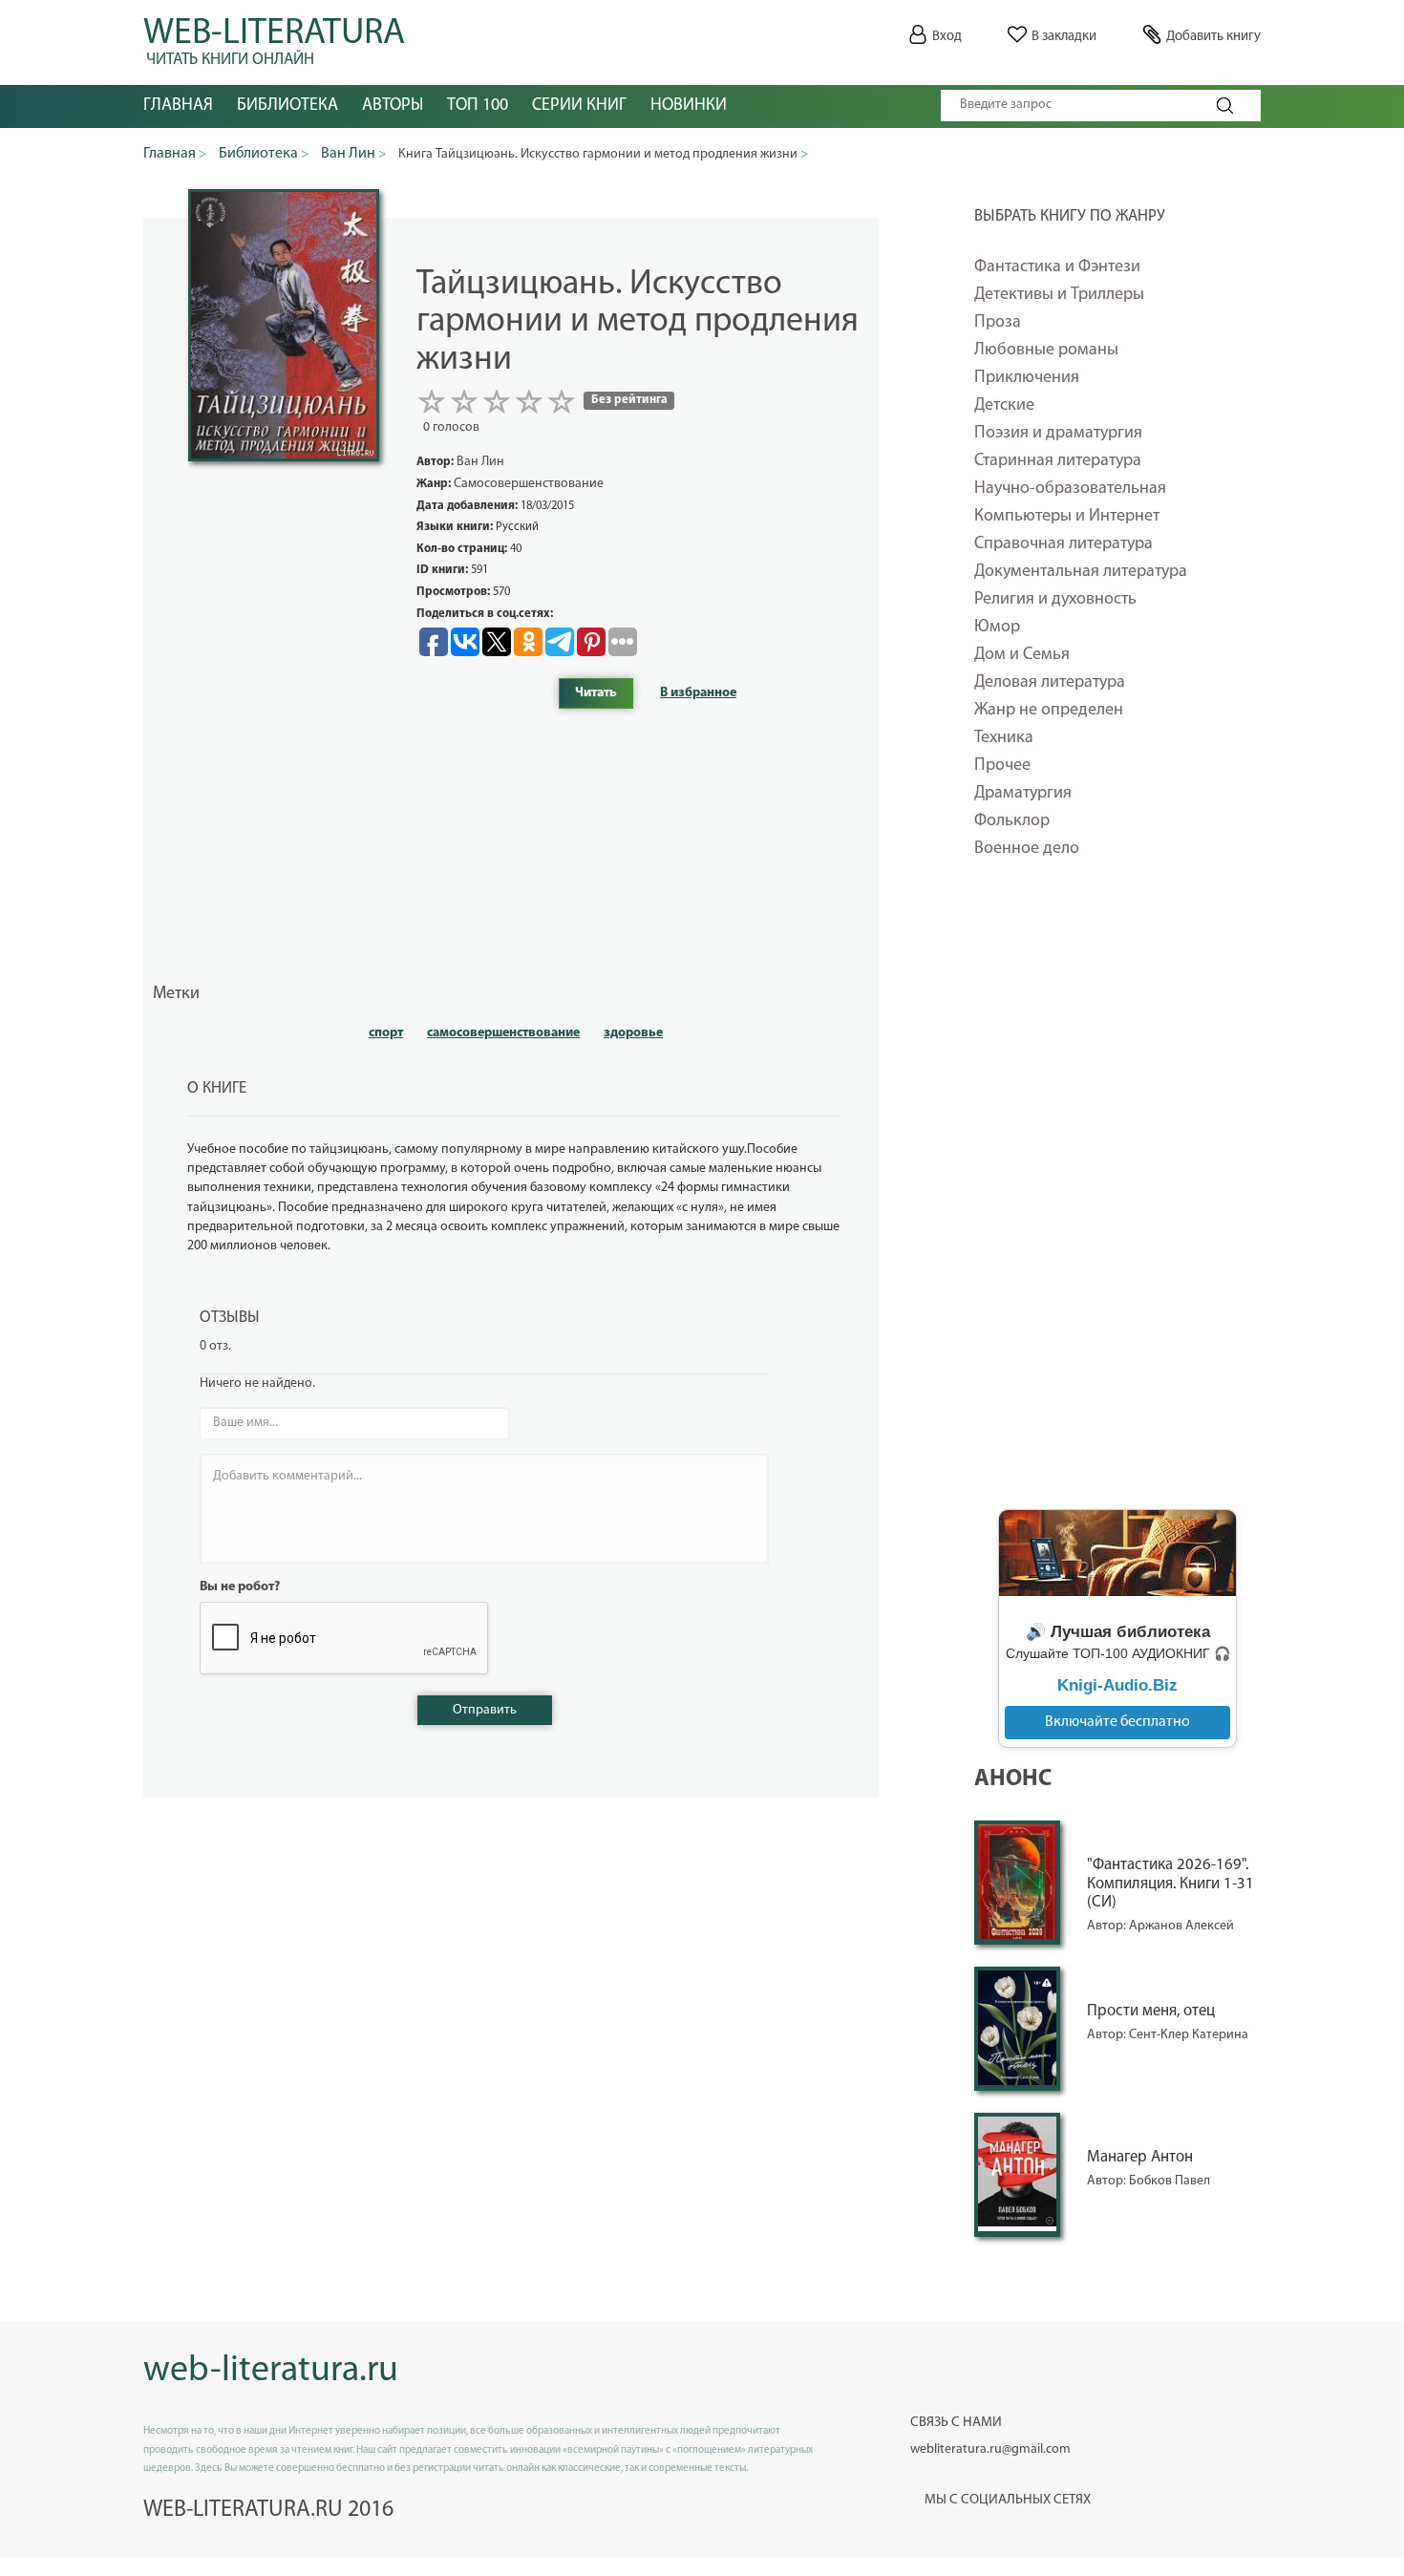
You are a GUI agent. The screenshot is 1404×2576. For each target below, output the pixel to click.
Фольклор (1012, 821)
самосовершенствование (503, 1033)
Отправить (485, 1710)
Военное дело (1027, 849)
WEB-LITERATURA (274, 38)
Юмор (997, 628)
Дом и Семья (1022, 655)
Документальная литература (1081, 572)
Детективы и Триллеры (1059, 295)
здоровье (633, 1033)
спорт (386, 1033)
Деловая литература (1050, 683)
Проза (998, 323)
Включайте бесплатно (1117, 1722)
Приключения (1027, 378)
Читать (596, 693)
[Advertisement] (1117, 1197)
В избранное (698, 693)
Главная (178, 106)
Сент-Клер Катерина (1189, 2035)
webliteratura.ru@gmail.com (990, 2449)
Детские (1004, 406)
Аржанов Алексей (1181, 1926)
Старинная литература (1058, 461)
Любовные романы (1046, 351)
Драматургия (1023, 794)
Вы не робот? (240, 1587)
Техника (1004, 738)
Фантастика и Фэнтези (1057, 267)
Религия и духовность (1055, 600)
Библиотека (287, 106)
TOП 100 (478, 106)
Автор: (1108, 1926)
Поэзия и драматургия (1058, 434)
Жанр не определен (1049, 711)
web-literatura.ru (271, 2371)
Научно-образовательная (1070, 489)
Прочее (1002, 766)
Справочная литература (1064, 544)
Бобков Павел (1170, 2181)
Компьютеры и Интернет (1067, 517)
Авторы (393, 106)
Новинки (689, 106)
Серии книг (579, 106)
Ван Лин (480, 462)
